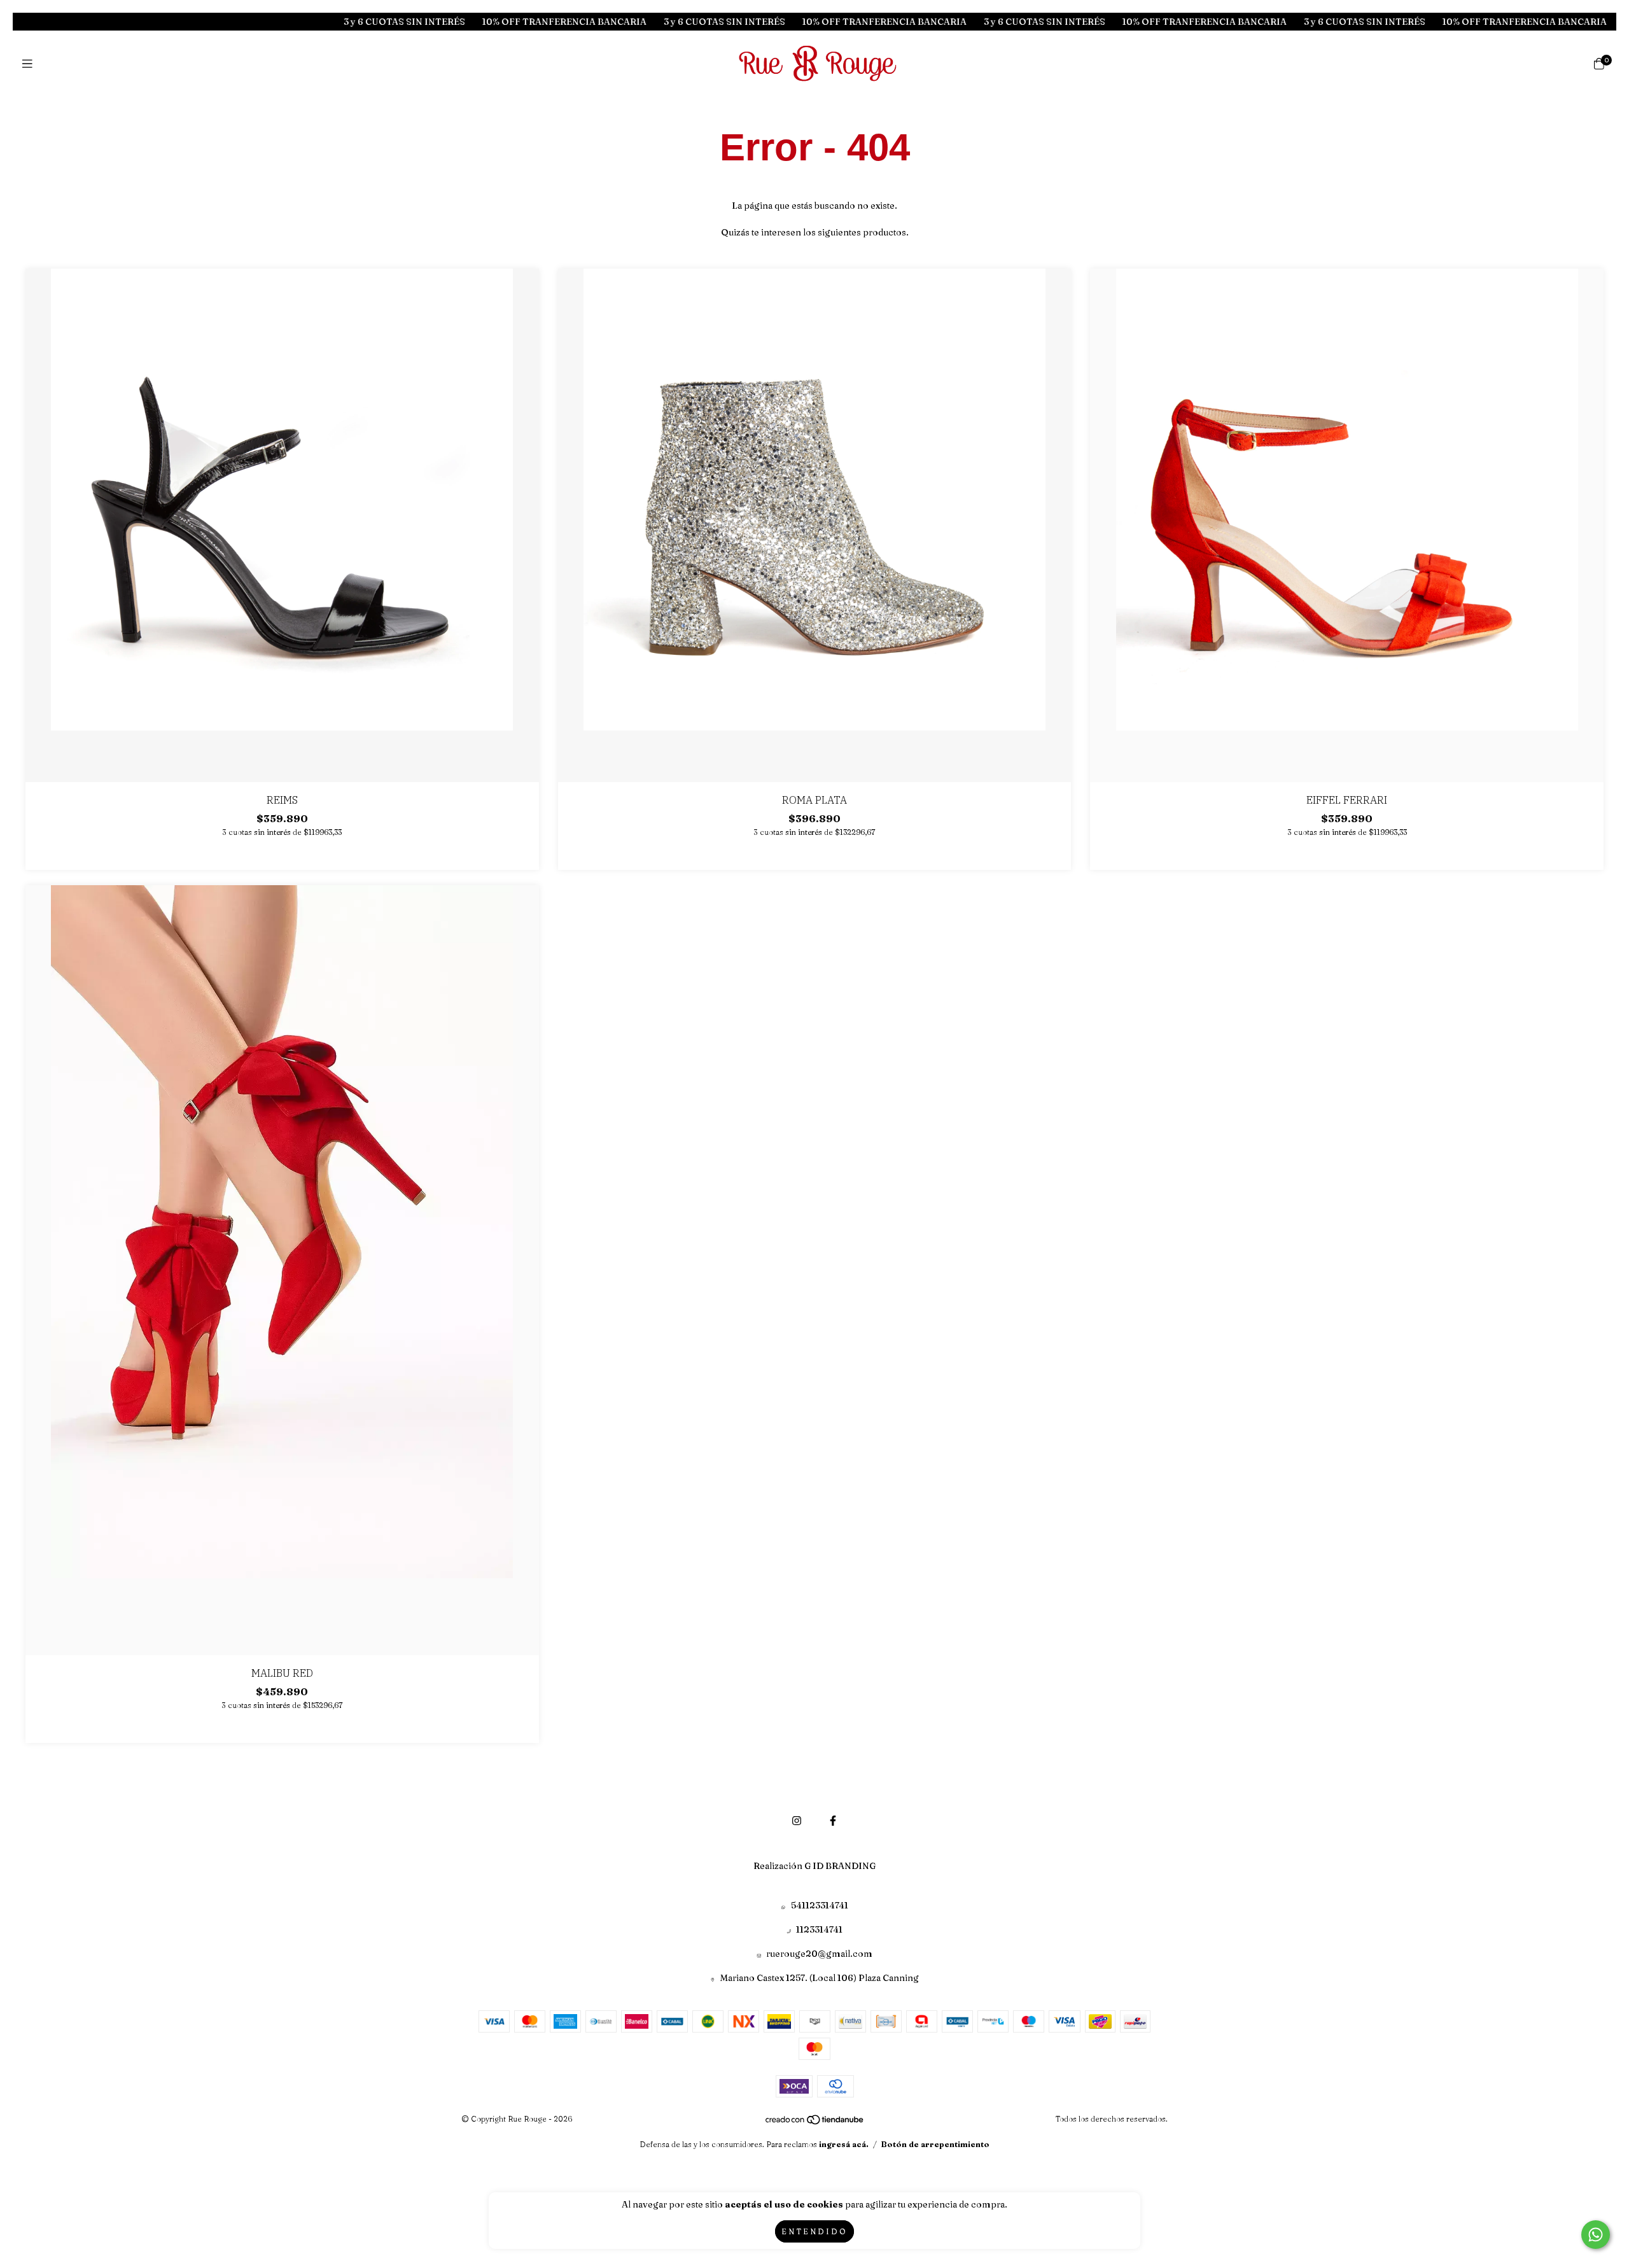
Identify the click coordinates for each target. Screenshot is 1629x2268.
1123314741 (819, 1929)
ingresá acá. (844, 2144)
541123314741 (820, 1905)
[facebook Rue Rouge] (833, 1821)
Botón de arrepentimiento (935, 2144)
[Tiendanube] (815, 2122)
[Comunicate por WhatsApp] (1596, 2235)
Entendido (814, 2231)
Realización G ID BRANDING (814, 1866)
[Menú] (30, 64)
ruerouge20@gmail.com (819, 1954)
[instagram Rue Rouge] (797, 1821)
